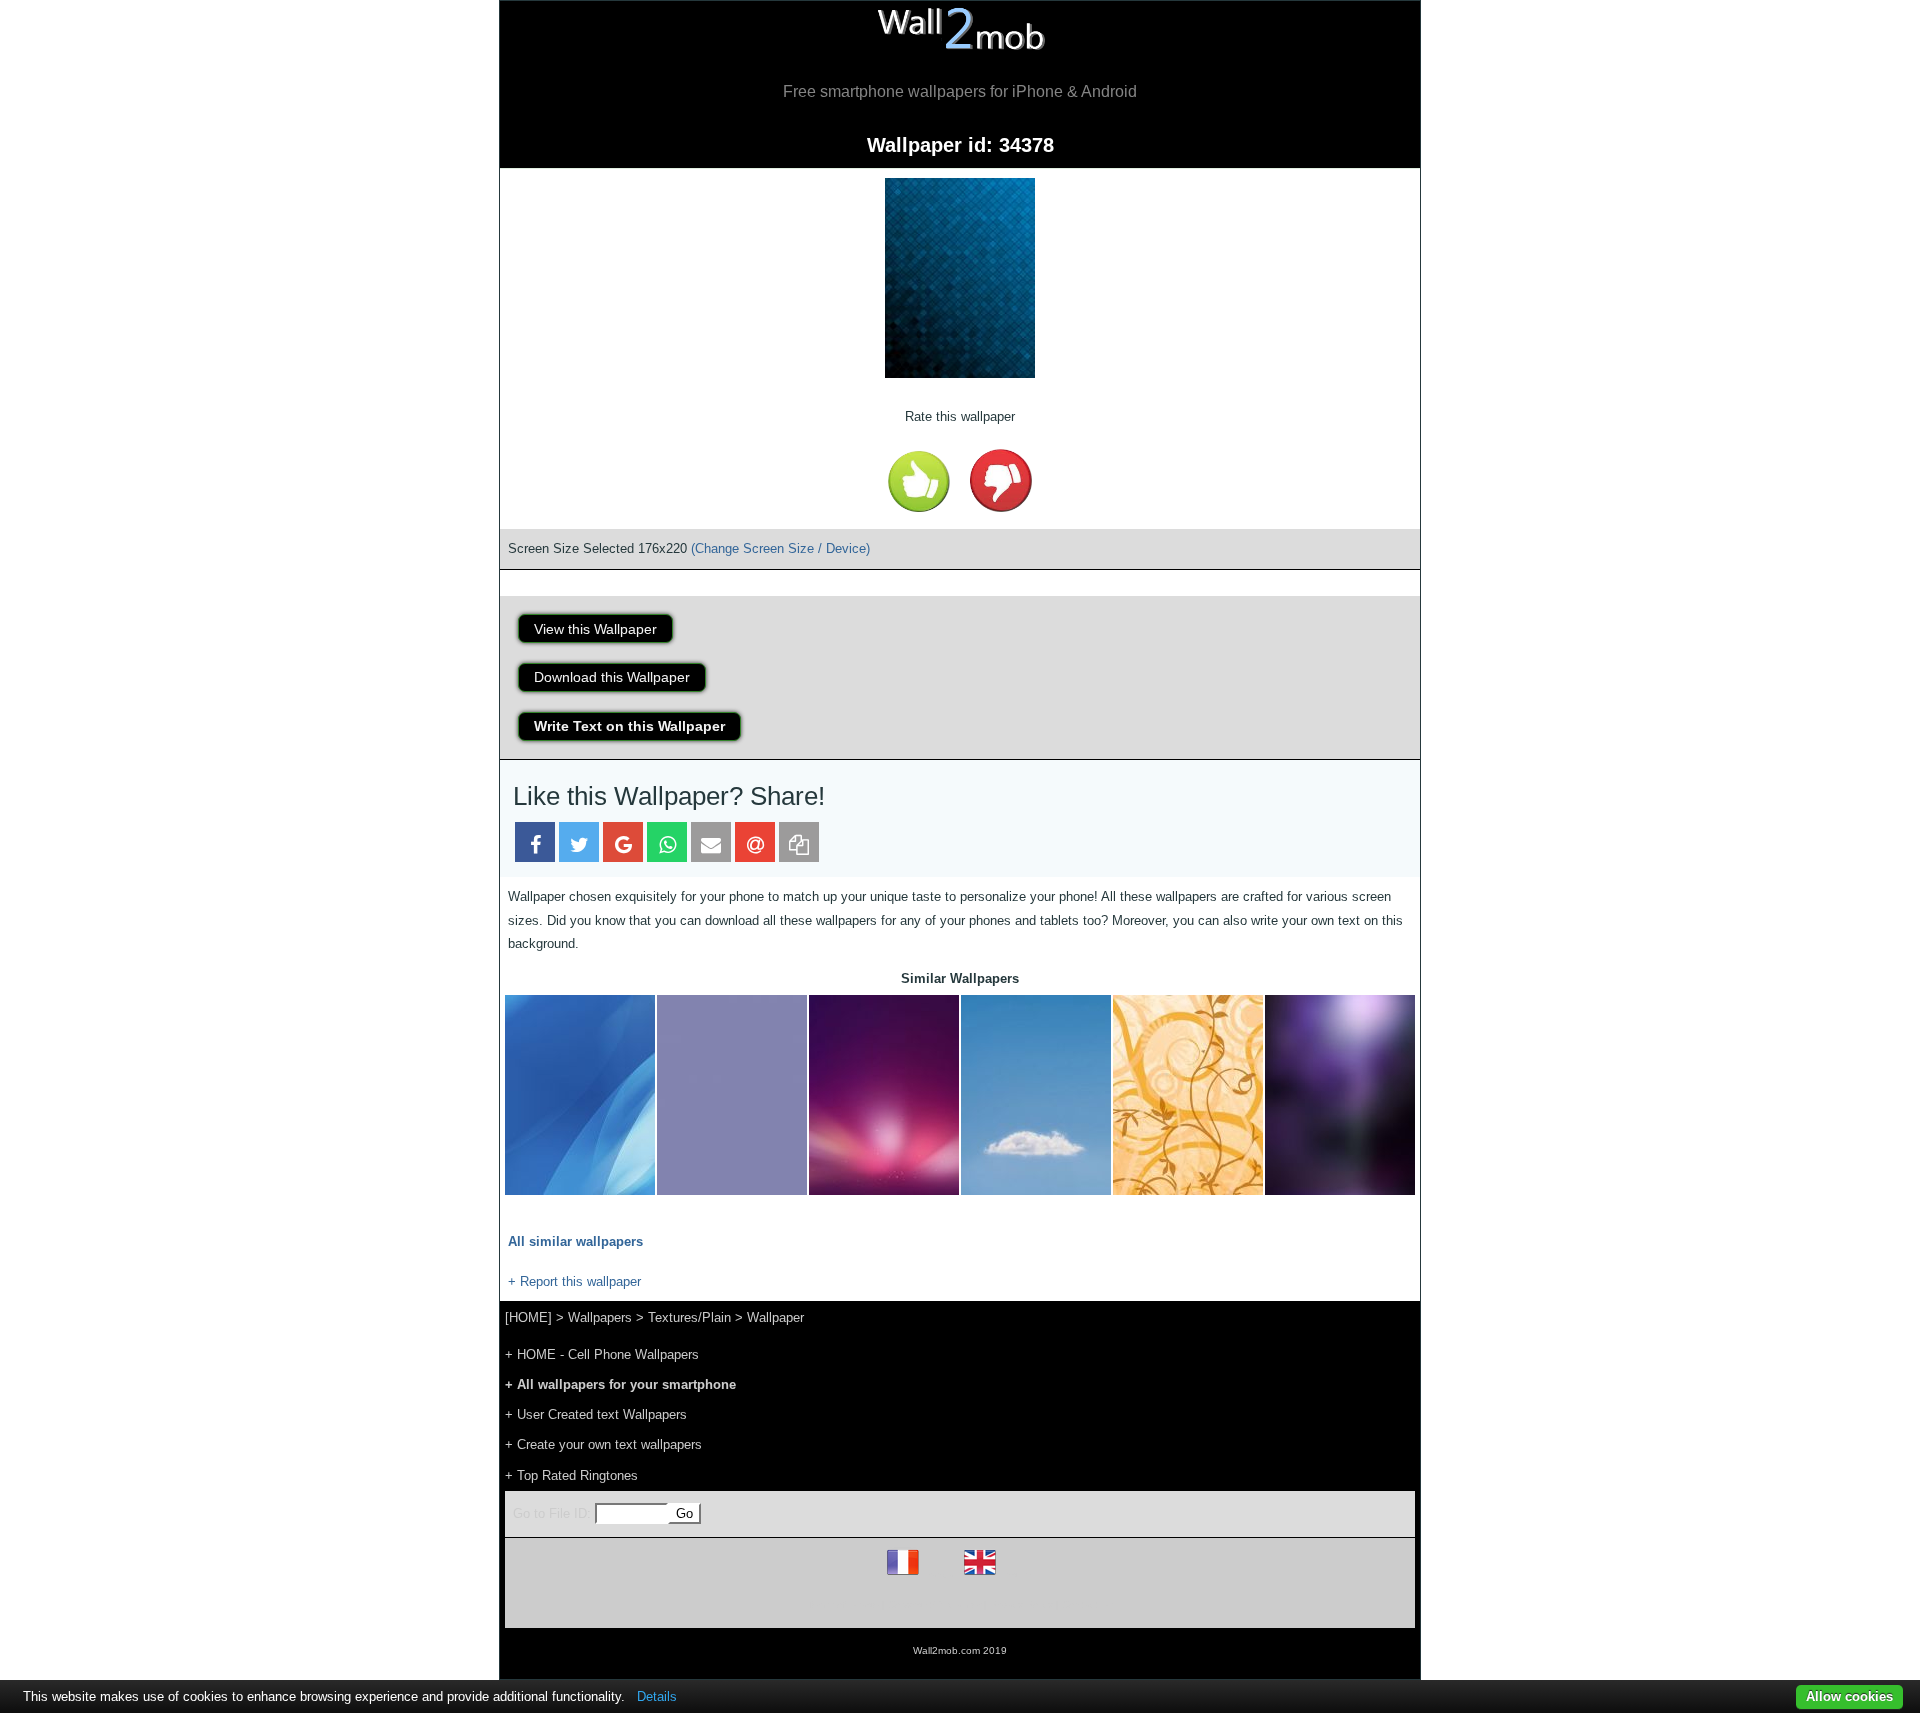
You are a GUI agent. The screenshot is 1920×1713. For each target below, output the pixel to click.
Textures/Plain (689, 1317)
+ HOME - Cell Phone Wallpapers (602, 1354)
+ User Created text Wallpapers (596, 1414)
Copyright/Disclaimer (934, 1604)
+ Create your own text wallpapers (603, 1444)
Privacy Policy (1021, 1604)
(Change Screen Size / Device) (780, 548)
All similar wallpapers (575, 1241)
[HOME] (528, 1317)
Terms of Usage (843, 1604)
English (1014, 1574)
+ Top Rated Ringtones (571, 1475)
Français (940, 1574)
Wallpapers (600, 1317)
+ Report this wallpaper (574, 1281)
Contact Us (1087, 1604)
